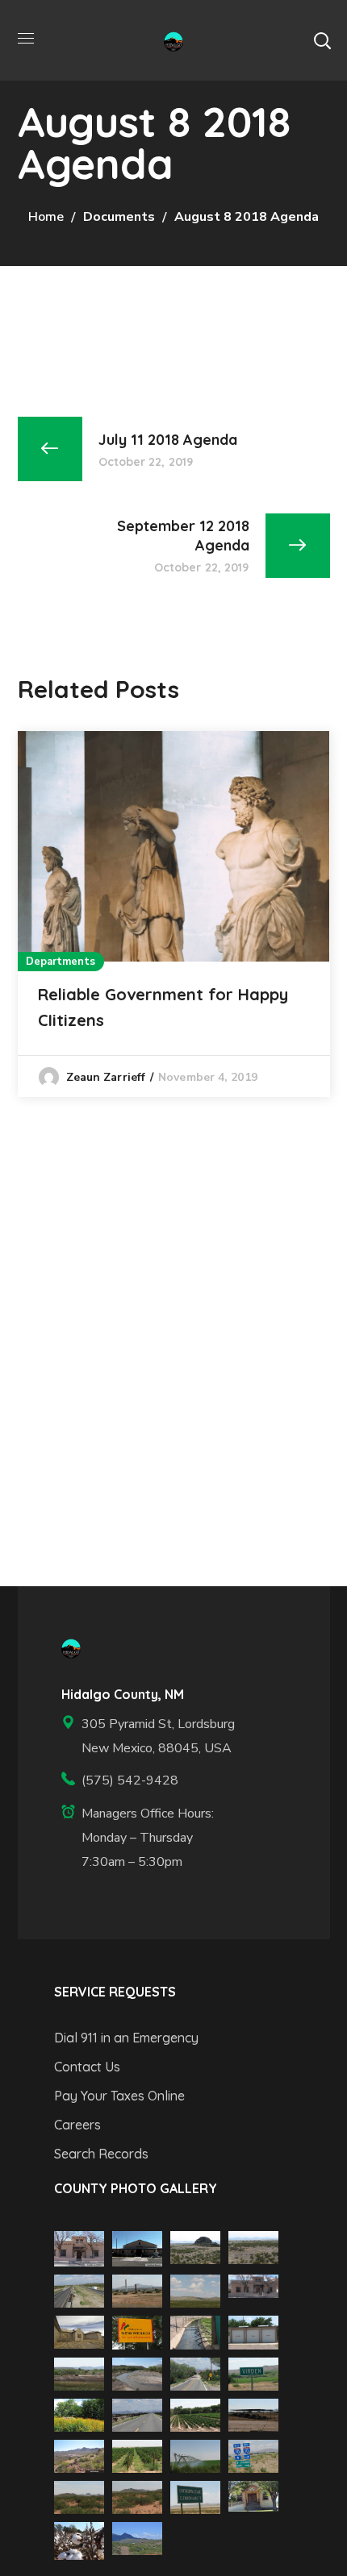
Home (46, 217)
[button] (322, 40)
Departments (61, 962)
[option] (174, 914)
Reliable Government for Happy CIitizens (163, 1007)
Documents (119, 217)
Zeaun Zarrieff (106, 1077)
